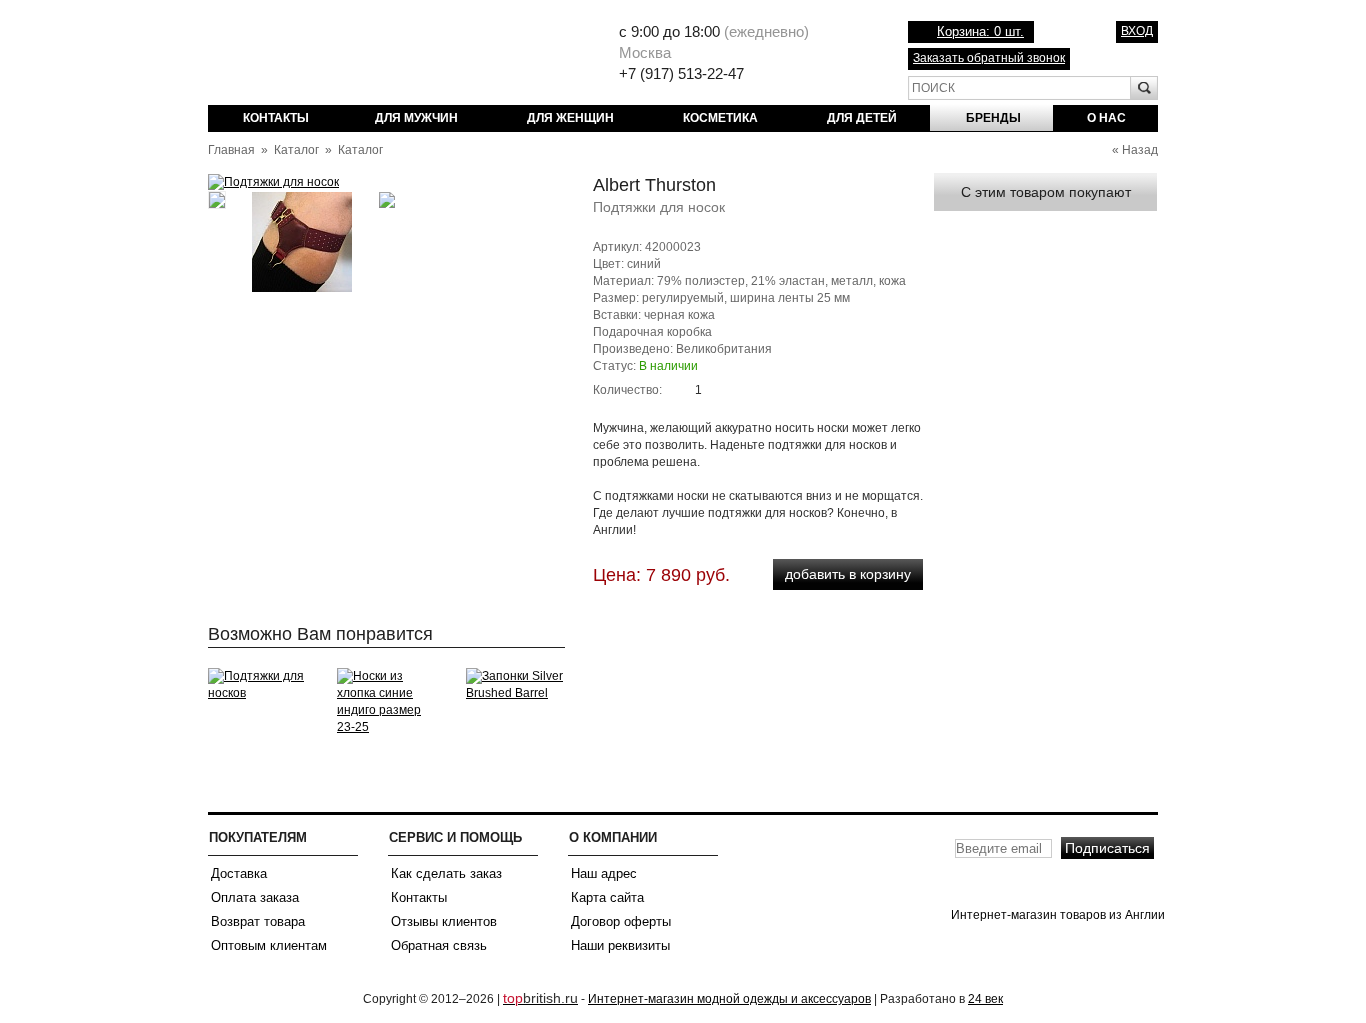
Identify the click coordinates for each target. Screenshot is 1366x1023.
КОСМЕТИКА (720, 118)
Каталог (296, 150)
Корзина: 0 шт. (980, 31)
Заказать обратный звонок (989, 58)
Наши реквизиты (620, 945)
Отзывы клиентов (444, 921)
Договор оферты (621, 921)
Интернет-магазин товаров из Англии (363, 55)
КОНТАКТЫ (276, 118)
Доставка (239, 873)
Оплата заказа (255, 897)
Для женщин (570, 118)
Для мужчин (416, 118)
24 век (985, 999)
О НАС (1106, 118)
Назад (1140, 150)
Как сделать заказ (446, 873)
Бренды (993, 118)
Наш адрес (604, 873)
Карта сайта (607, 897)
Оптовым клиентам (269, 945)
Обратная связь (439, 945)
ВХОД (1137, 31)
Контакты (419, 897)
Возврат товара (258, 921)
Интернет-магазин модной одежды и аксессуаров (729, 999)
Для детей (862, 118)
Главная (231, 150)
